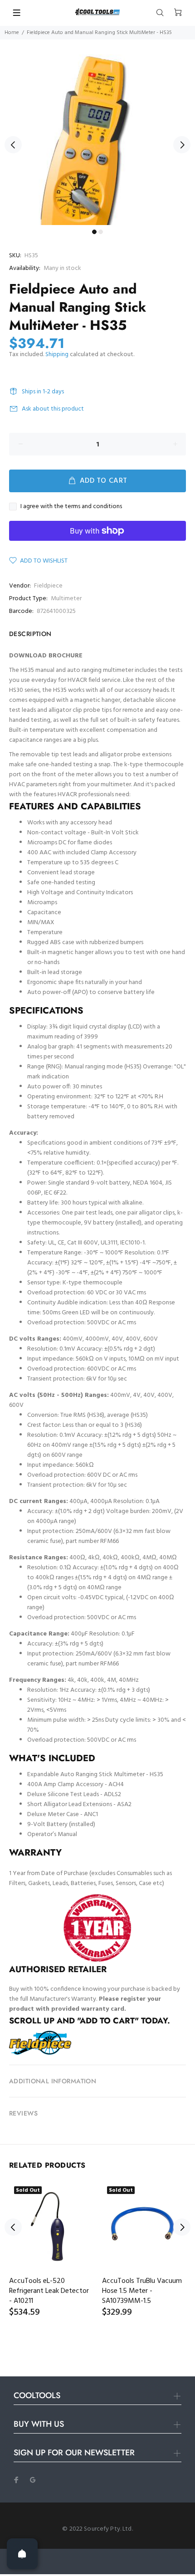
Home (12, 33)
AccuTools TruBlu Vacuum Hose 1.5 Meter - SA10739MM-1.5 (142, 2291)
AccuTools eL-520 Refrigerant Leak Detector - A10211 (49, 2291)
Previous (13, 145)
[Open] (22, 2554)
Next (182, 145)
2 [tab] (101, 232)
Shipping (57, 355)
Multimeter (66, 599)
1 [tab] (94, 232)
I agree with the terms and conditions (71, 507)
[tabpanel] (97, 140)
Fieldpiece (48, 586)
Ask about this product (53, 409)
